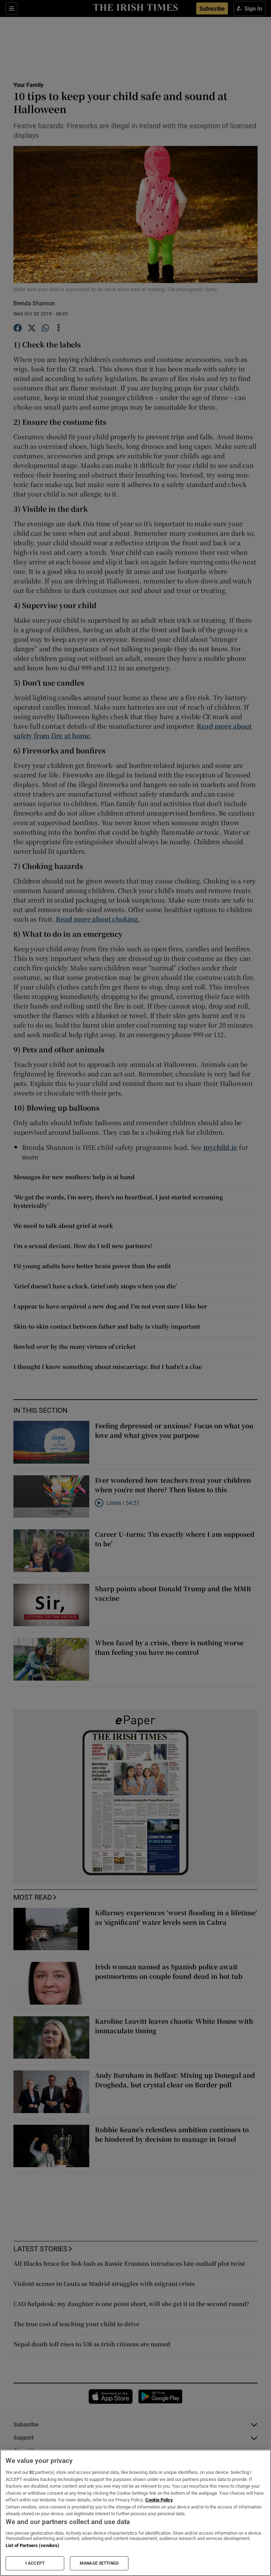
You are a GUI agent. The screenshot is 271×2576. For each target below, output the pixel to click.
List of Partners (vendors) (32, 2545)
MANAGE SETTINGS (99, 2563)
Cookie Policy (159, 2500)
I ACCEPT (35, 2563)
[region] (135, 2513)
